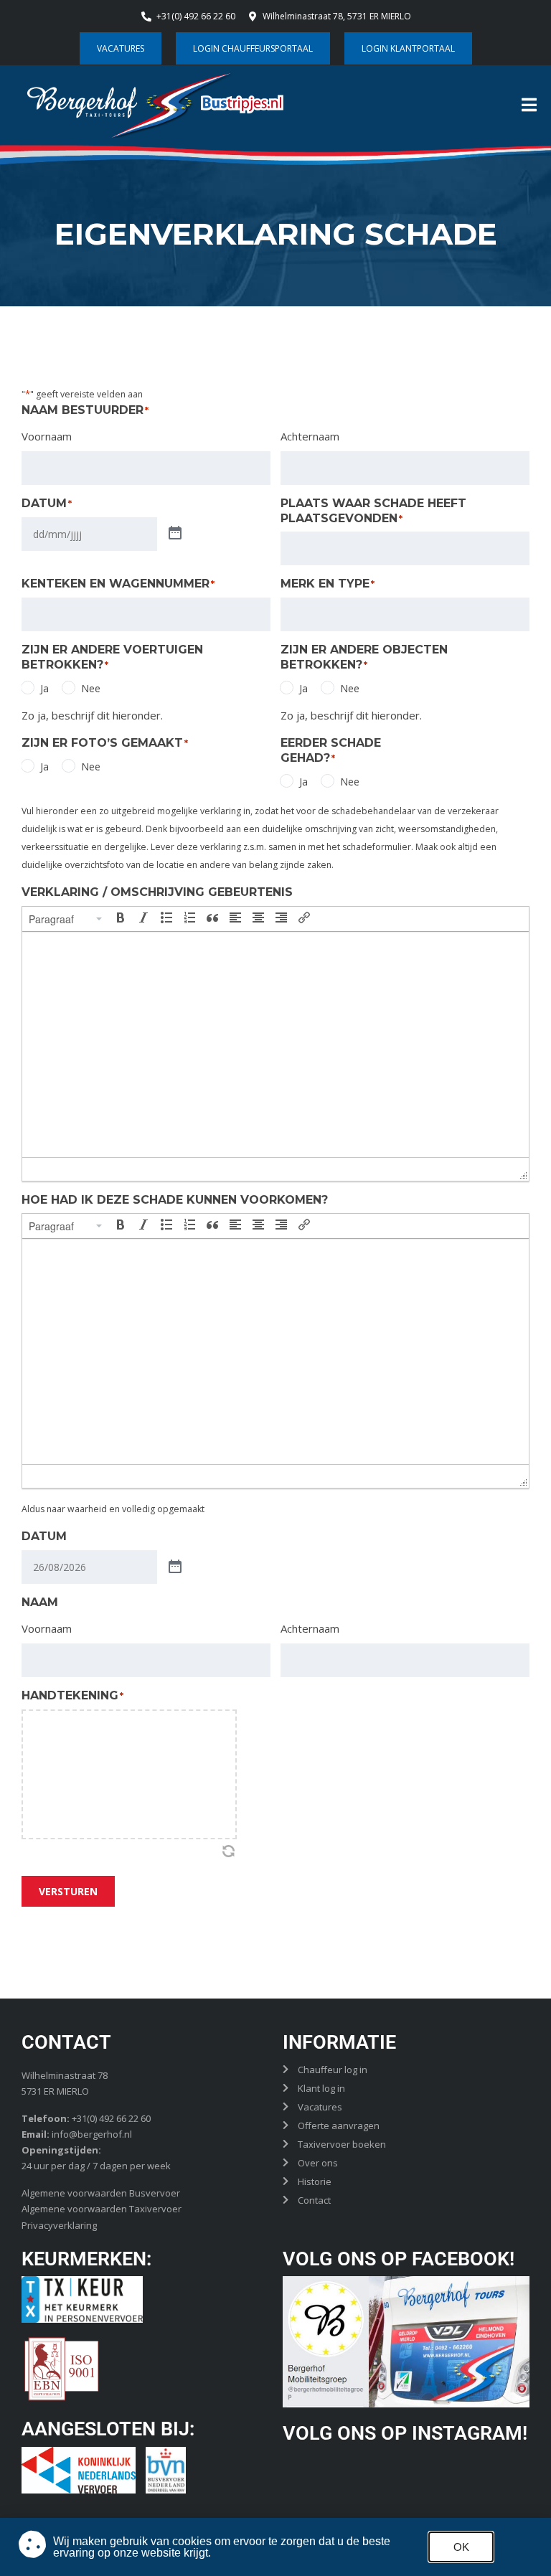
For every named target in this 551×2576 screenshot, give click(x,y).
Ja (44, 688)
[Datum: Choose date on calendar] (175, 534)
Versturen (68, 1891)
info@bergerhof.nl (92, 2134)
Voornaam (47, 436)
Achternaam (310, 436)
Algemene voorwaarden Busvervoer (101, 2193)
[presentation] (66, 919)
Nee (91, 688)
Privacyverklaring (59, 2225)
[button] (66, 919)
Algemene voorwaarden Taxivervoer (102, 2209)
